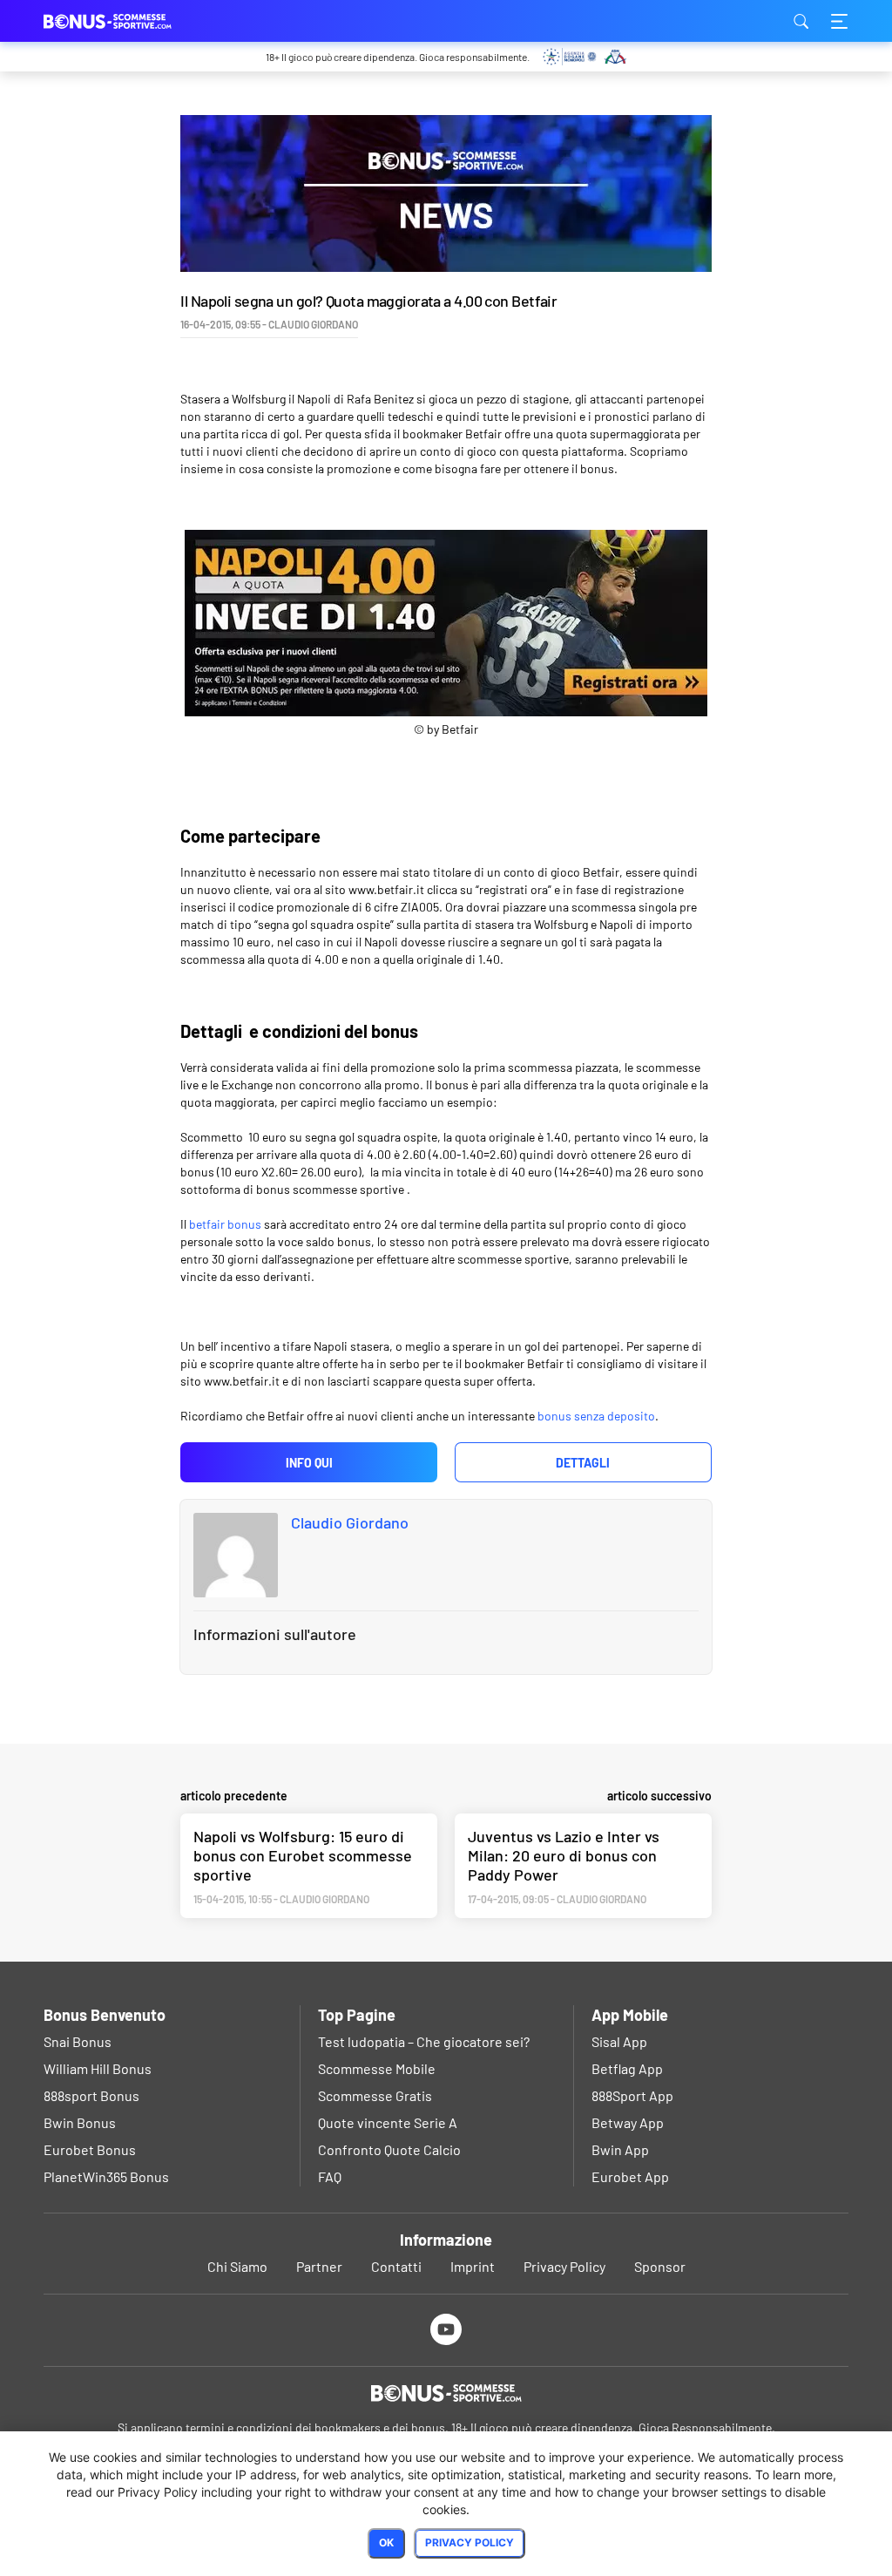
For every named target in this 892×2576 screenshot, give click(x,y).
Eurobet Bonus (90, 2149)
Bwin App (620, 2149)
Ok (386, 2542)
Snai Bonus (78, 2041)
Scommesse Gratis (375, 2095)
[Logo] (446, 2393)
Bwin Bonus (80, 2122)
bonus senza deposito (596, 1416)
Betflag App (627, 2068)
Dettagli (583, 1463)
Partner (319, 2266)
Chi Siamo (237, 2266)
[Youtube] (446, 2329)
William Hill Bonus (98, 2068)
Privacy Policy (564, 2266)
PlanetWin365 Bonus (106, 2176)
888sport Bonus (91, 2095)
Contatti (396, 2266)
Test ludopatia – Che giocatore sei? (424, 2041)
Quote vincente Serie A (388, 2122)
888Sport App (632, 2095)
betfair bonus (225, 1224)
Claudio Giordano (350, 1522)
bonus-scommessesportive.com (131, 21)
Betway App (628, 2122)
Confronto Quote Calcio (389, 2149)
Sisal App (619, 2041)
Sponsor (660, 2266)
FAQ (330, 2176)
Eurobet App (630, 2176)
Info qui (309, 1463)
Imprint (473, 2266)
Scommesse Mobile (377, 2068)
